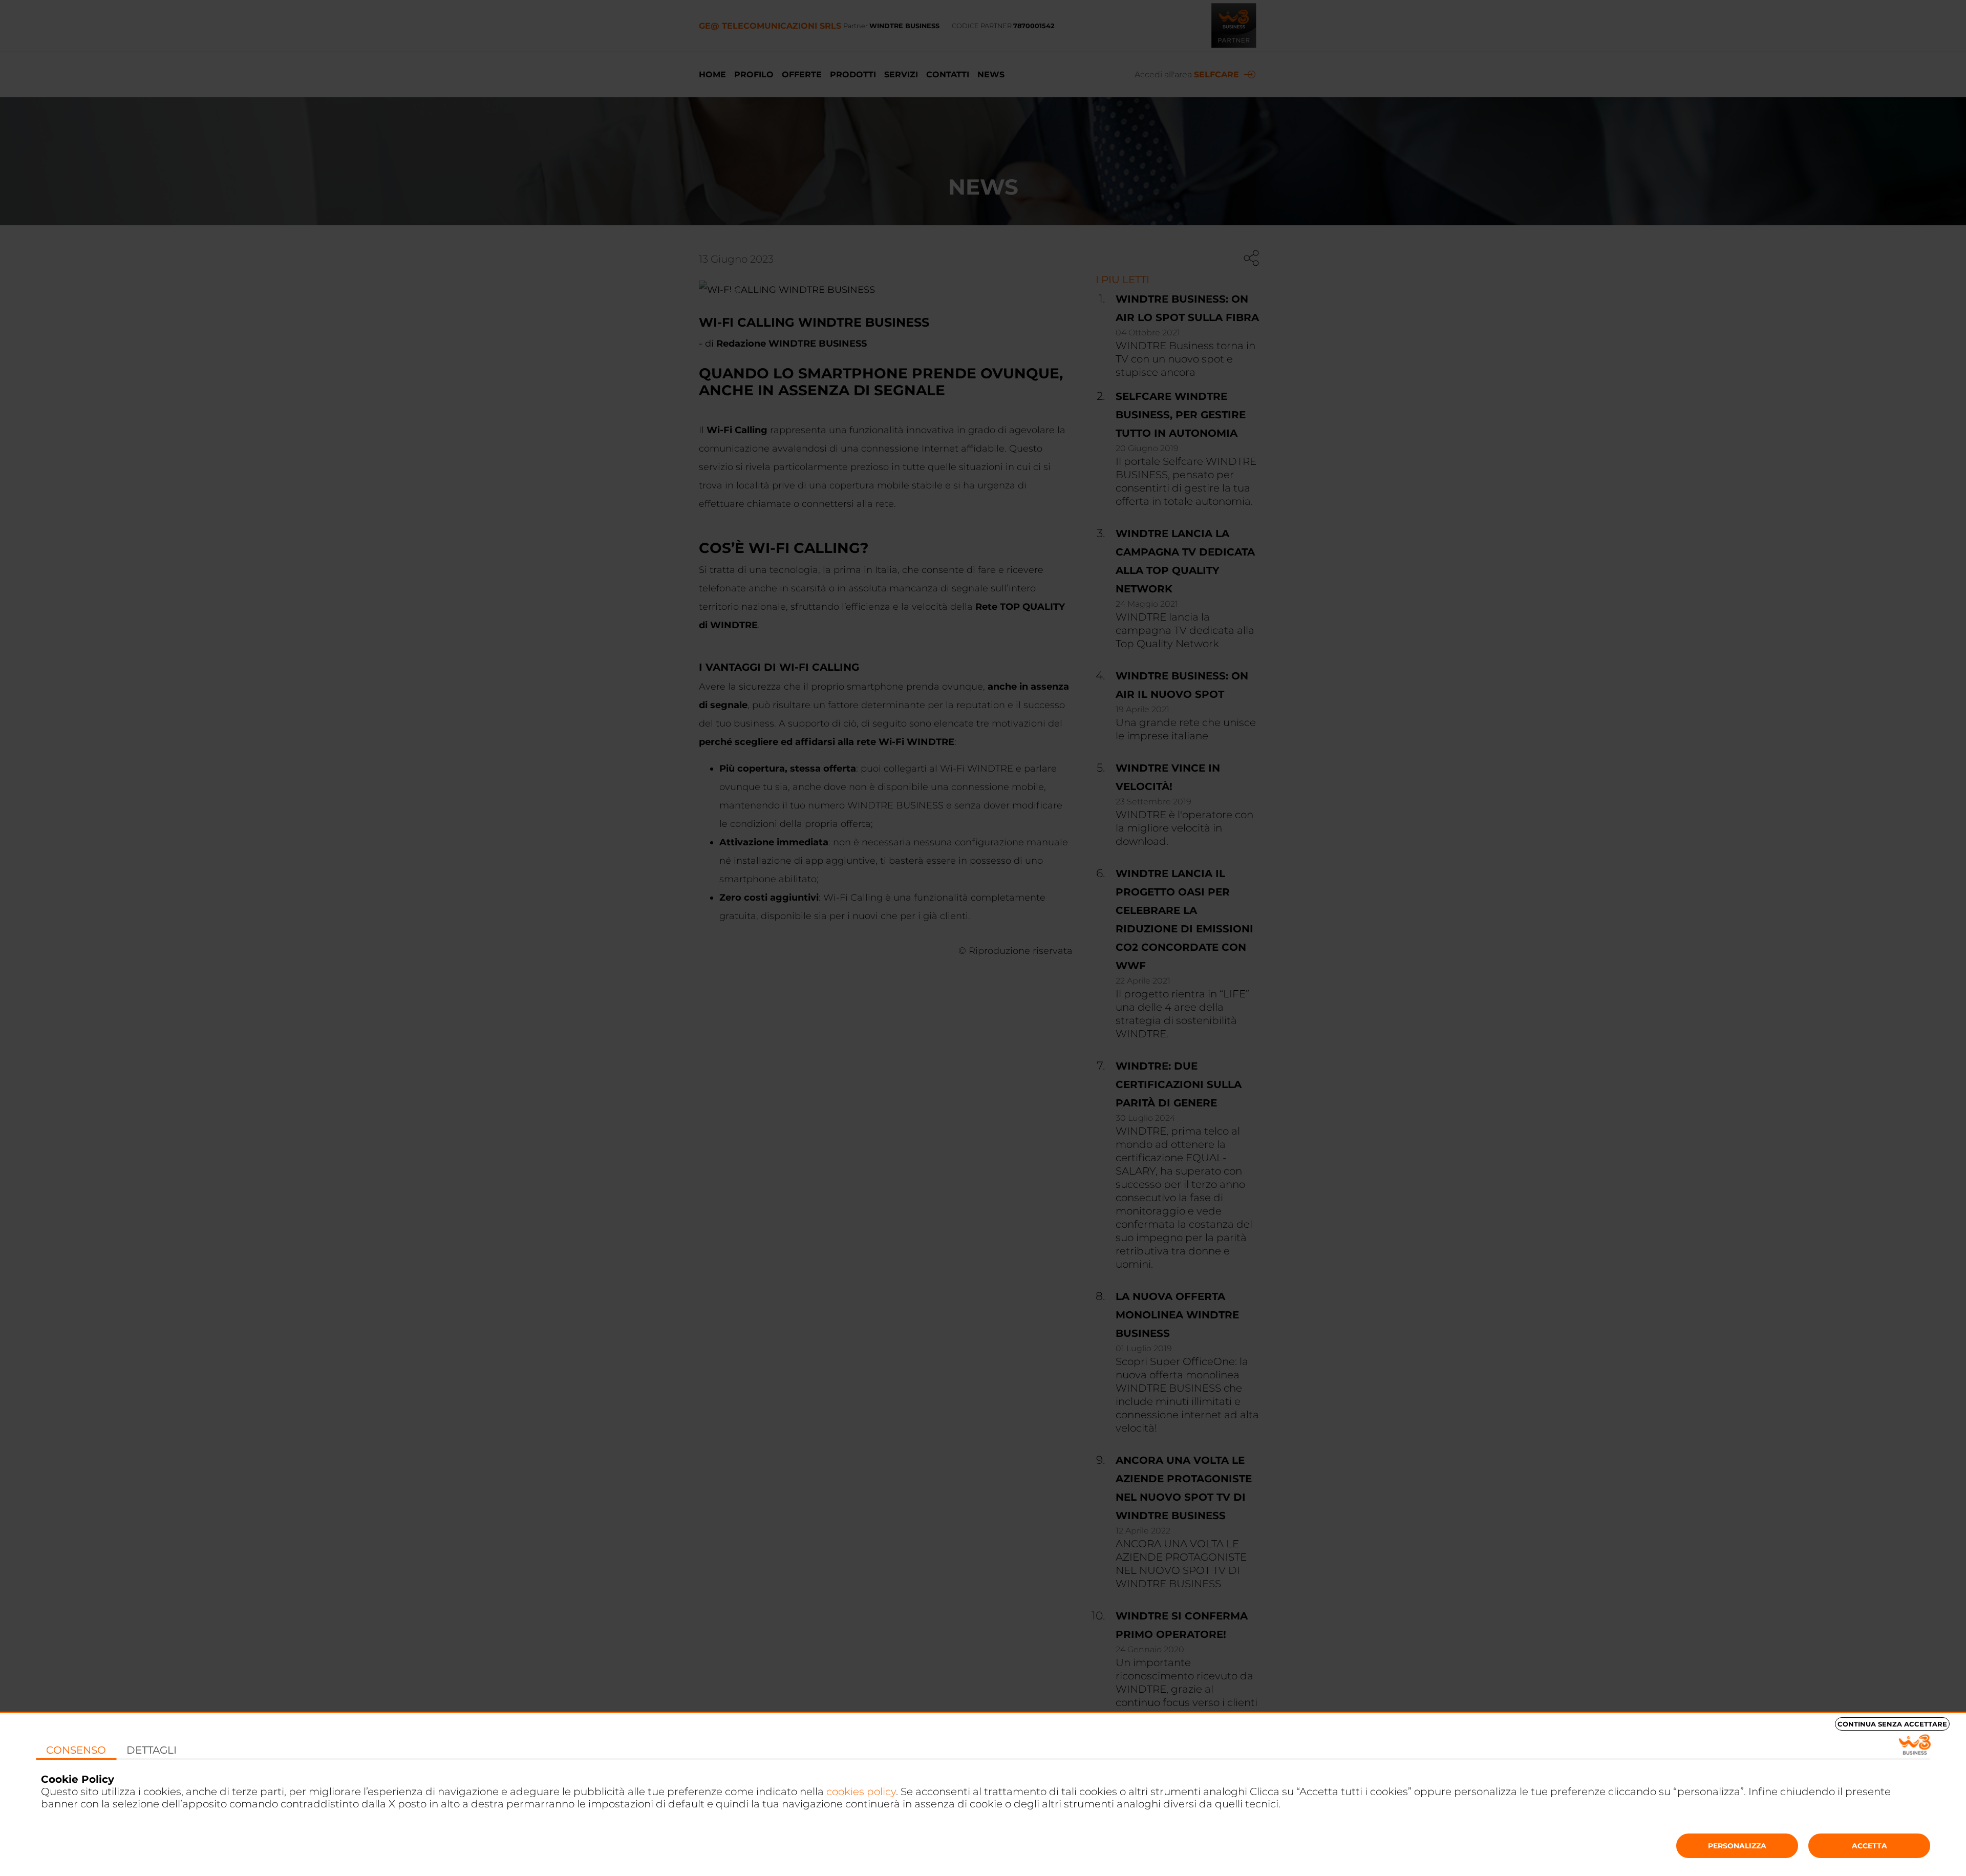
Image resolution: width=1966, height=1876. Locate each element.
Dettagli (152, 1750)
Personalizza (1737, 1846)
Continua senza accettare (1892, 1724)
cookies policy (861, 1792)
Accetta (1869, 1846)
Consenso (76, 1750)
